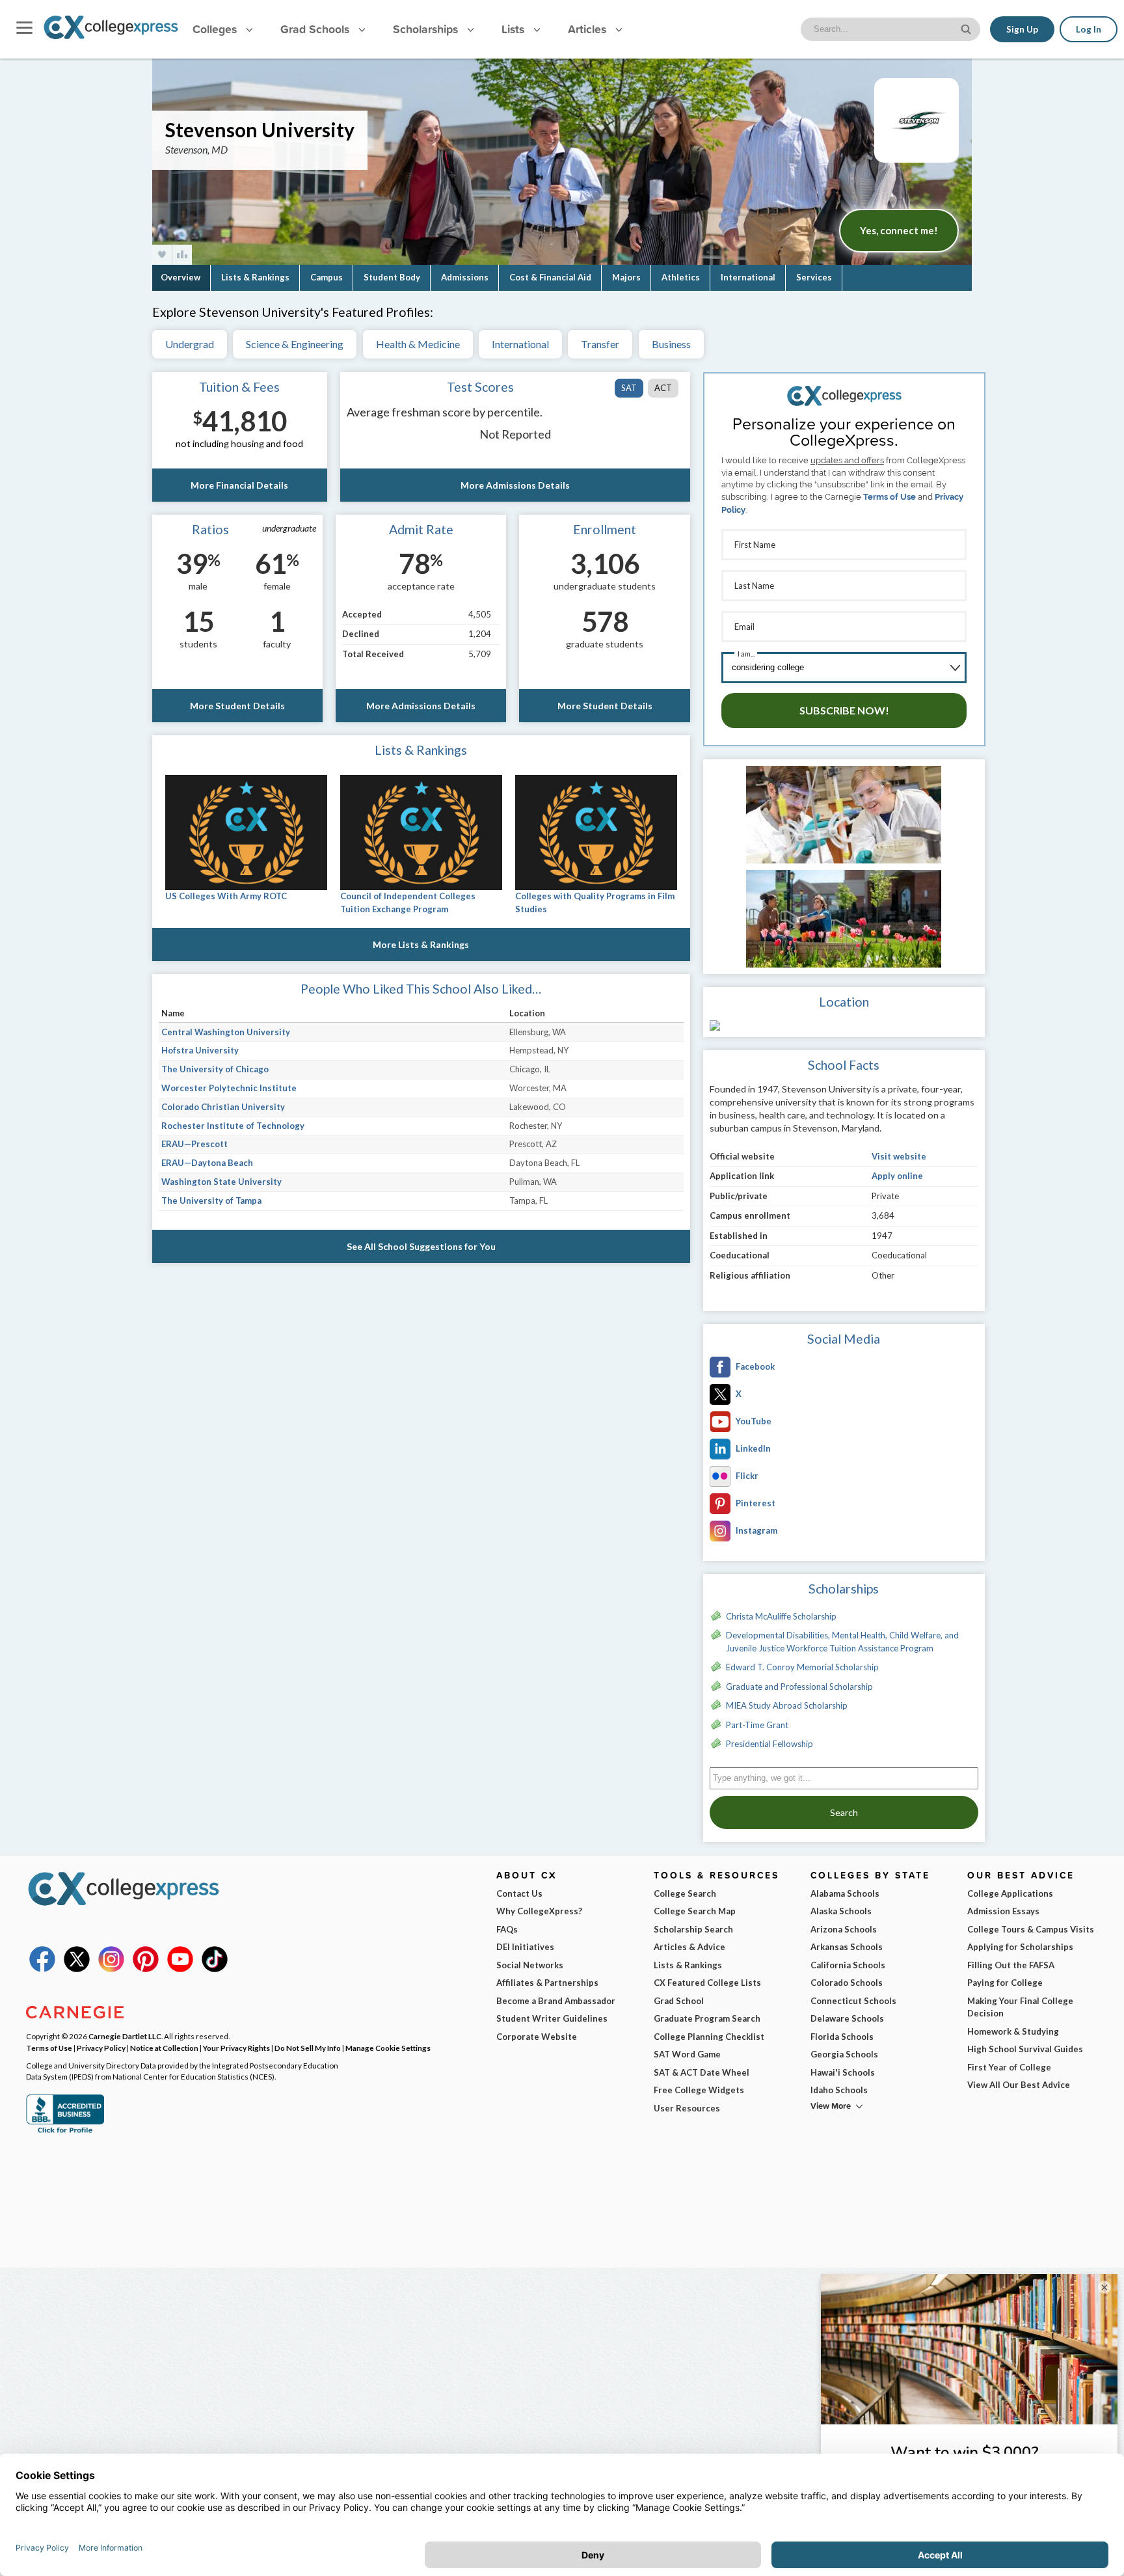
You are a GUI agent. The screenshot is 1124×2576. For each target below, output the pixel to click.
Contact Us (519, 1893)
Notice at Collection (164, 2048)
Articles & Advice (689, 1947)
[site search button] (967, 28)
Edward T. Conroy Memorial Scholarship (802, 1667)
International (748, 277)
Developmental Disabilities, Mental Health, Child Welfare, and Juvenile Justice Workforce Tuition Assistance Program (842, 1642)
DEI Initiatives (525, 1947)
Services (814, 277)
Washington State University (221, 1182)
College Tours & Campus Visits (1031, 1929)
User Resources (687, 2108)
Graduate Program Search (707, 2018)
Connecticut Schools (853, 2001)
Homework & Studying (1013, 2031)
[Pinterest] (146, 1969)
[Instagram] (111, 1969)
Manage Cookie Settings (388, 2048)
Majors (626, 277)
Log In (1089, 29)
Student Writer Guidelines (552, 2018)
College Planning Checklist (709, 2037)
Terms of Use (890, 497)
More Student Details (237, 706)
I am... (746, 654)
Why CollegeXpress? (539, 1911)
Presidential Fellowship (769, 1744)
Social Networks (530, 1965)
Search (844, 1812)
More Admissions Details (515, 485)
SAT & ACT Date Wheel (702, 2072)
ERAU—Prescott (194, 1144)
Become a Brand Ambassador (556, 2001)
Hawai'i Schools (843, 2072)
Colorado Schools (847, 1983)
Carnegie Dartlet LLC (125, 2036)
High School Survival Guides (1025, 2049)
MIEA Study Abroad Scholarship (787, 1705)
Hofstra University (200, 1050)
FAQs (507, 1929)
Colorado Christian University (223, 1107)
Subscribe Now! (844, 710)
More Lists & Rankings (421, 944)
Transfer (600, 344)
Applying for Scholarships (1020, 1947)
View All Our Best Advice (1019, 2085)
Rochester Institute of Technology (233, 1126)
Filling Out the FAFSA (1011, 1965)
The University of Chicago (215, 1069)
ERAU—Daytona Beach (207, 1163)
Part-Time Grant (757, 1725)
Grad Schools (316, 29)
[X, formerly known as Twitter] (77, 1969)
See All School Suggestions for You (421, 1246)
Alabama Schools (845, 1893)
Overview (181, 277)
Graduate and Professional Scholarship (799, 1687)
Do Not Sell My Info (308, 2048)
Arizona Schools (844, 1929)
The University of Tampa (211, 1200)
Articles (589, 29)
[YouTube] (180, 1969)
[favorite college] (162, 255)
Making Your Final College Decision (1020, 2007)
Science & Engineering (295, 344)
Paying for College (1005, 1983)
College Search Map (695, 1911)
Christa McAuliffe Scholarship (781, 1616)
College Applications (1010, 1893)
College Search (685, 1893)
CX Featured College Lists (707, 1983)
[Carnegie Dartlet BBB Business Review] (65, 2132)
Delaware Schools (847, 2018)
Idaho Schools (839, 2090)
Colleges (215, 29)
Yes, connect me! (899, 230)
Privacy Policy (101, 2048)
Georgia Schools (844, 2054)
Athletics (681, 277)
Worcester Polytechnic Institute (229, 1088)
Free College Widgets (699, 2090)
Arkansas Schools (847, 1947)
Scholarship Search (693, 1929)
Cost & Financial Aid (550, 277)
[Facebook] (42, 1969)
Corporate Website (537, 2037)
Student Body (392, 277)
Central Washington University (226, 1032)
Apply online (897, 1176)
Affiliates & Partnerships (547, 1983)
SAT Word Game (687, 2054)
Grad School (679, 2001)
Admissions (465, 277)
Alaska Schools (841, 1911)
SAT (629, 388)
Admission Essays (1003, 1911)
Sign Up (1022, 29)
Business (671, 344)
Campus (327, 277)
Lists (515, 29)
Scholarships (427, 29)
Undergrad (190, 344)
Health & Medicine (418, 344)
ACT (663, 388)
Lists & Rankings (255, 277)
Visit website (899, 1156)
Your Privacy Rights (236, 2048)
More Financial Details (239, 485)
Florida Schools (842, 2037)
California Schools (848, 1965)
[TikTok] (215, 1969)
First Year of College (1009, 2067)
